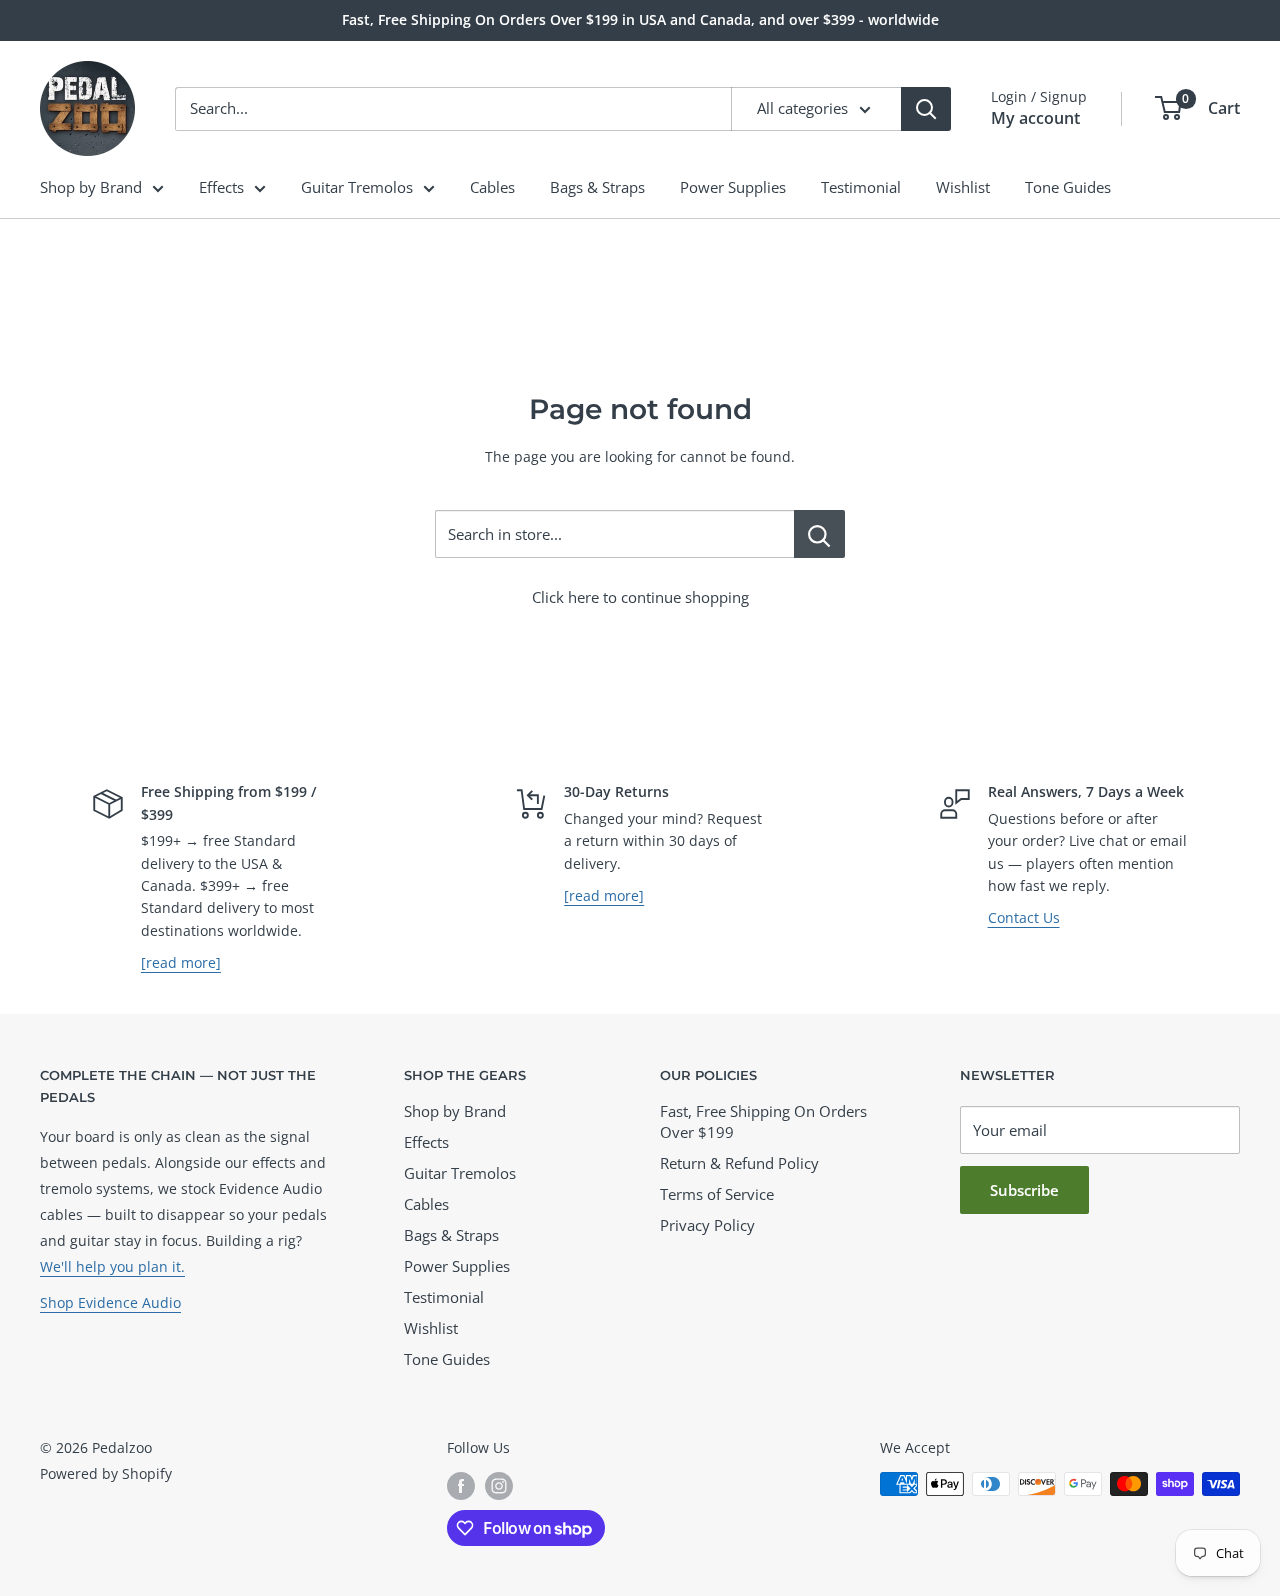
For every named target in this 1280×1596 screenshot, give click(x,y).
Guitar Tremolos (357, 187)
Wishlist (963, 187)
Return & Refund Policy (739, 1163)
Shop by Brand (91, 187)
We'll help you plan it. (112, 1266)
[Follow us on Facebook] (461, 1486)
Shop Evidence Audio (110, 1302)
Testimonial (861, 187)
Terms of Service (717, 1194)
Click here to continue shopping (640, 597)
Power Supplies (733, 187)
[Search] (926, 109)
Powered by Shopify (106, 1473)
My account (1035, 118)
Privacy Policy (707, 1225)
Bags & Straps (597, 187)
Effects (221, 187)
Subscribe (1024, 1190)
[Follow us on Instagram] (499, 1486)
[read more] (181, 962)
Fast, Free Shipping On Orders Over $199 (763, 1121)
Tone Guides (1068, 187)
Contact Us (1024, 917)
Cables (492, 187)
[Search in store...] (819, 534)
